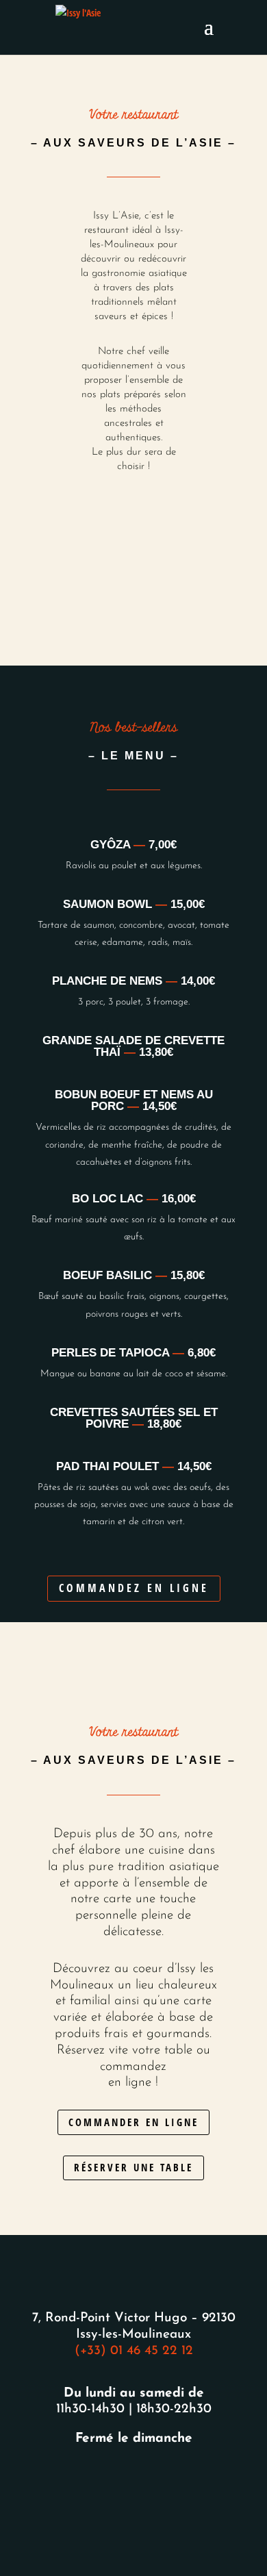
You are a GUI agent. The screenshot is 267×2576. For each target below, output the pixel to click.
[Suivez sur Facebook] (117, 2482)
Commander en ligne (133, 2122)
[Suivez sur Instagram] (150, 2482)
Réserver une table (133, 2167)
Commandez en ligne (134, 1588)
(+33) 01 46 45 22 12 (134, 2351)
